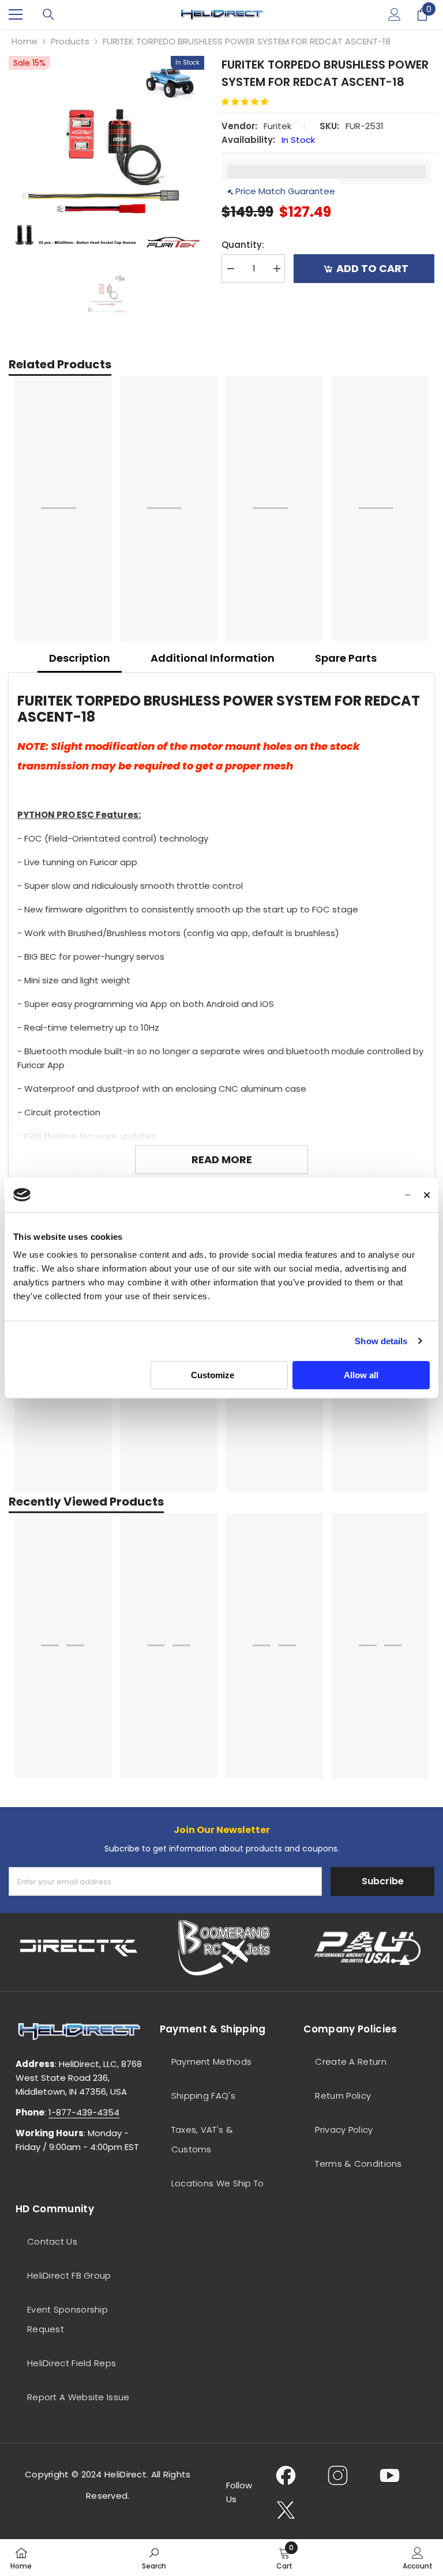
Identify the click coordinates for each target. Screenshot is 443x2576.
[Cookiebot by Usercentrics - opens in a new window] (360, 1195)
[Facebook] (286, 2475)
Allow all (361, 1375)
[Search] (48, 14)
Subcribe (383, 1881)
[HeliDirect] (79, 1948)
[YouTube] (390, 2475)
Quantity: (243, 245)
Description (80, 658)
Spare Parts (346, 658)
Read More (222, 1159)
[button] (249, 102)
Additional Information (213, 658)
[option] (106, 154)
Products (70, 41)
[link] (154, 2558)
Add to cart (372, 268)
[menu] (16, 14)
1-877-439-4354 (84, 2112)
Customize (213, 1375)
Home (25, 41)
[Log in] (395, 14)
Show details (381, 1341)
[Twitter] (286, 2510)
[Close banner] (427, 1195)
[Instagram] (338, 2475)
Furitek (277, 126)
